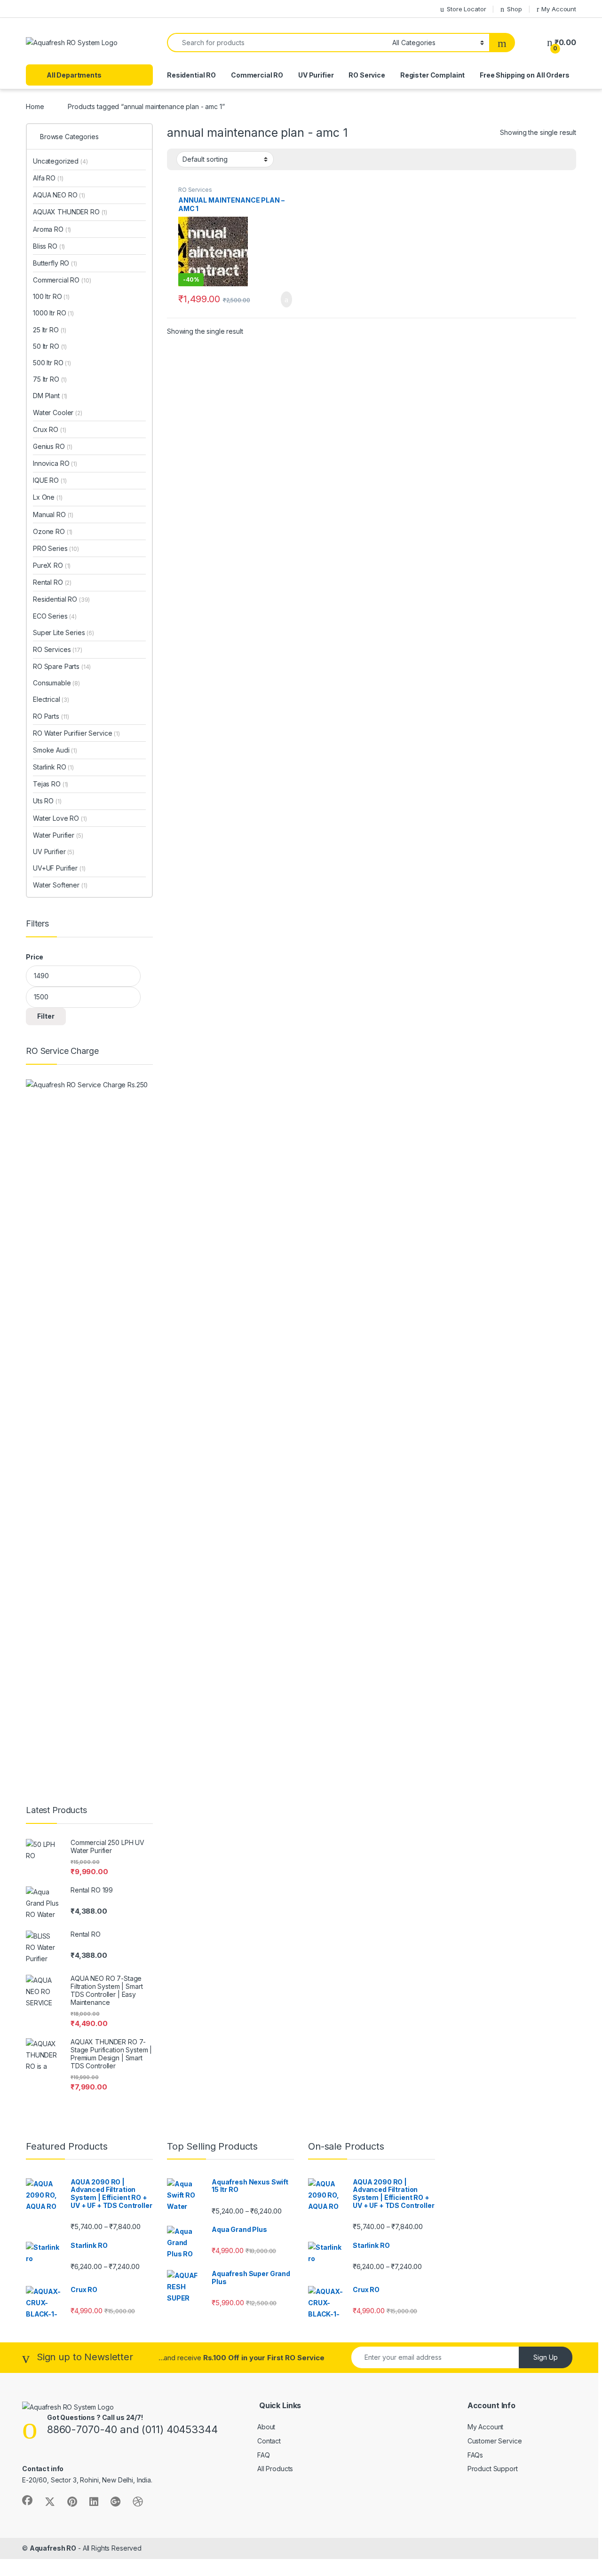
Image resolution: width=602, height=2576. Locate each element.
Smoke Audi (55, 750)
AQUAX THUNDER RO (70, 212)
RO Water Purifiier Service (76, 733)
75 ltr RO (50, 379)
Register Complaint (432, 75)
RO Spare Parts (62, 666)
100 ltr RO (51, 296)
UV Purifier (316, 75)
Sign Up (546, 2357)
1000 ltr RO (53, 313)
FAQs (475, 2455)
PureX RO (52, 565)
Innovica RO (55, 463)
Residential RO (191, 75)
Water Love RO (60, 818)
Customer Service (495, 2441)
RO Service (367, 75)
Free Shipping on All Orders (524, 75)
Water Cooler (58, 412)
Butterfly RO (55, 263)
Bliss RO (49, 246)
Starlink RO (53, 767)
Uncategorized (60, 161)
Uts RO (47, 801)
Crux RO (49, 429)
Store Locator (466, 9)
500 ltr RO (52, 363)
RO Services (195, 190)
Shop (514, 9)
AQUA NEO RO (59, 195)
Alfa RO (48, 178)
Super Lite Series (63, 632)
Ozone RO (53, 531)
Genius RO (53, 446)
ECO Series (55, 616)
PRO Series (56, 548)
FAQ (264, 2455)
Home (35, 106)
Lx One (48, 497)
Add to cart (286, 299)
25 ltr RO (50, 330)
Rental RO (52, 582)
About (266, 2427)
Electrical (51, 699)
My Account (559, 9)
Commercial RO (257, 75)
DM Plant (50, 396)
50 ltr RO (50, 346)
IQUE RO (50, 480)
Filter (46, 1016)
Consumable (56, 683)
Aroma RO (52, 229)
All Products (275, 2469)
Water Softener (60, 885)
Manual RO (53, 514)
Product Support (493, 2469)
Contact (269, 2441)
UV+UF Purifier (59, 868)
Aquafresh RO (53, 2548)
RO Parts (51, 716)
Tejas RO (51, 784)
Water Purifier (58, 835)
